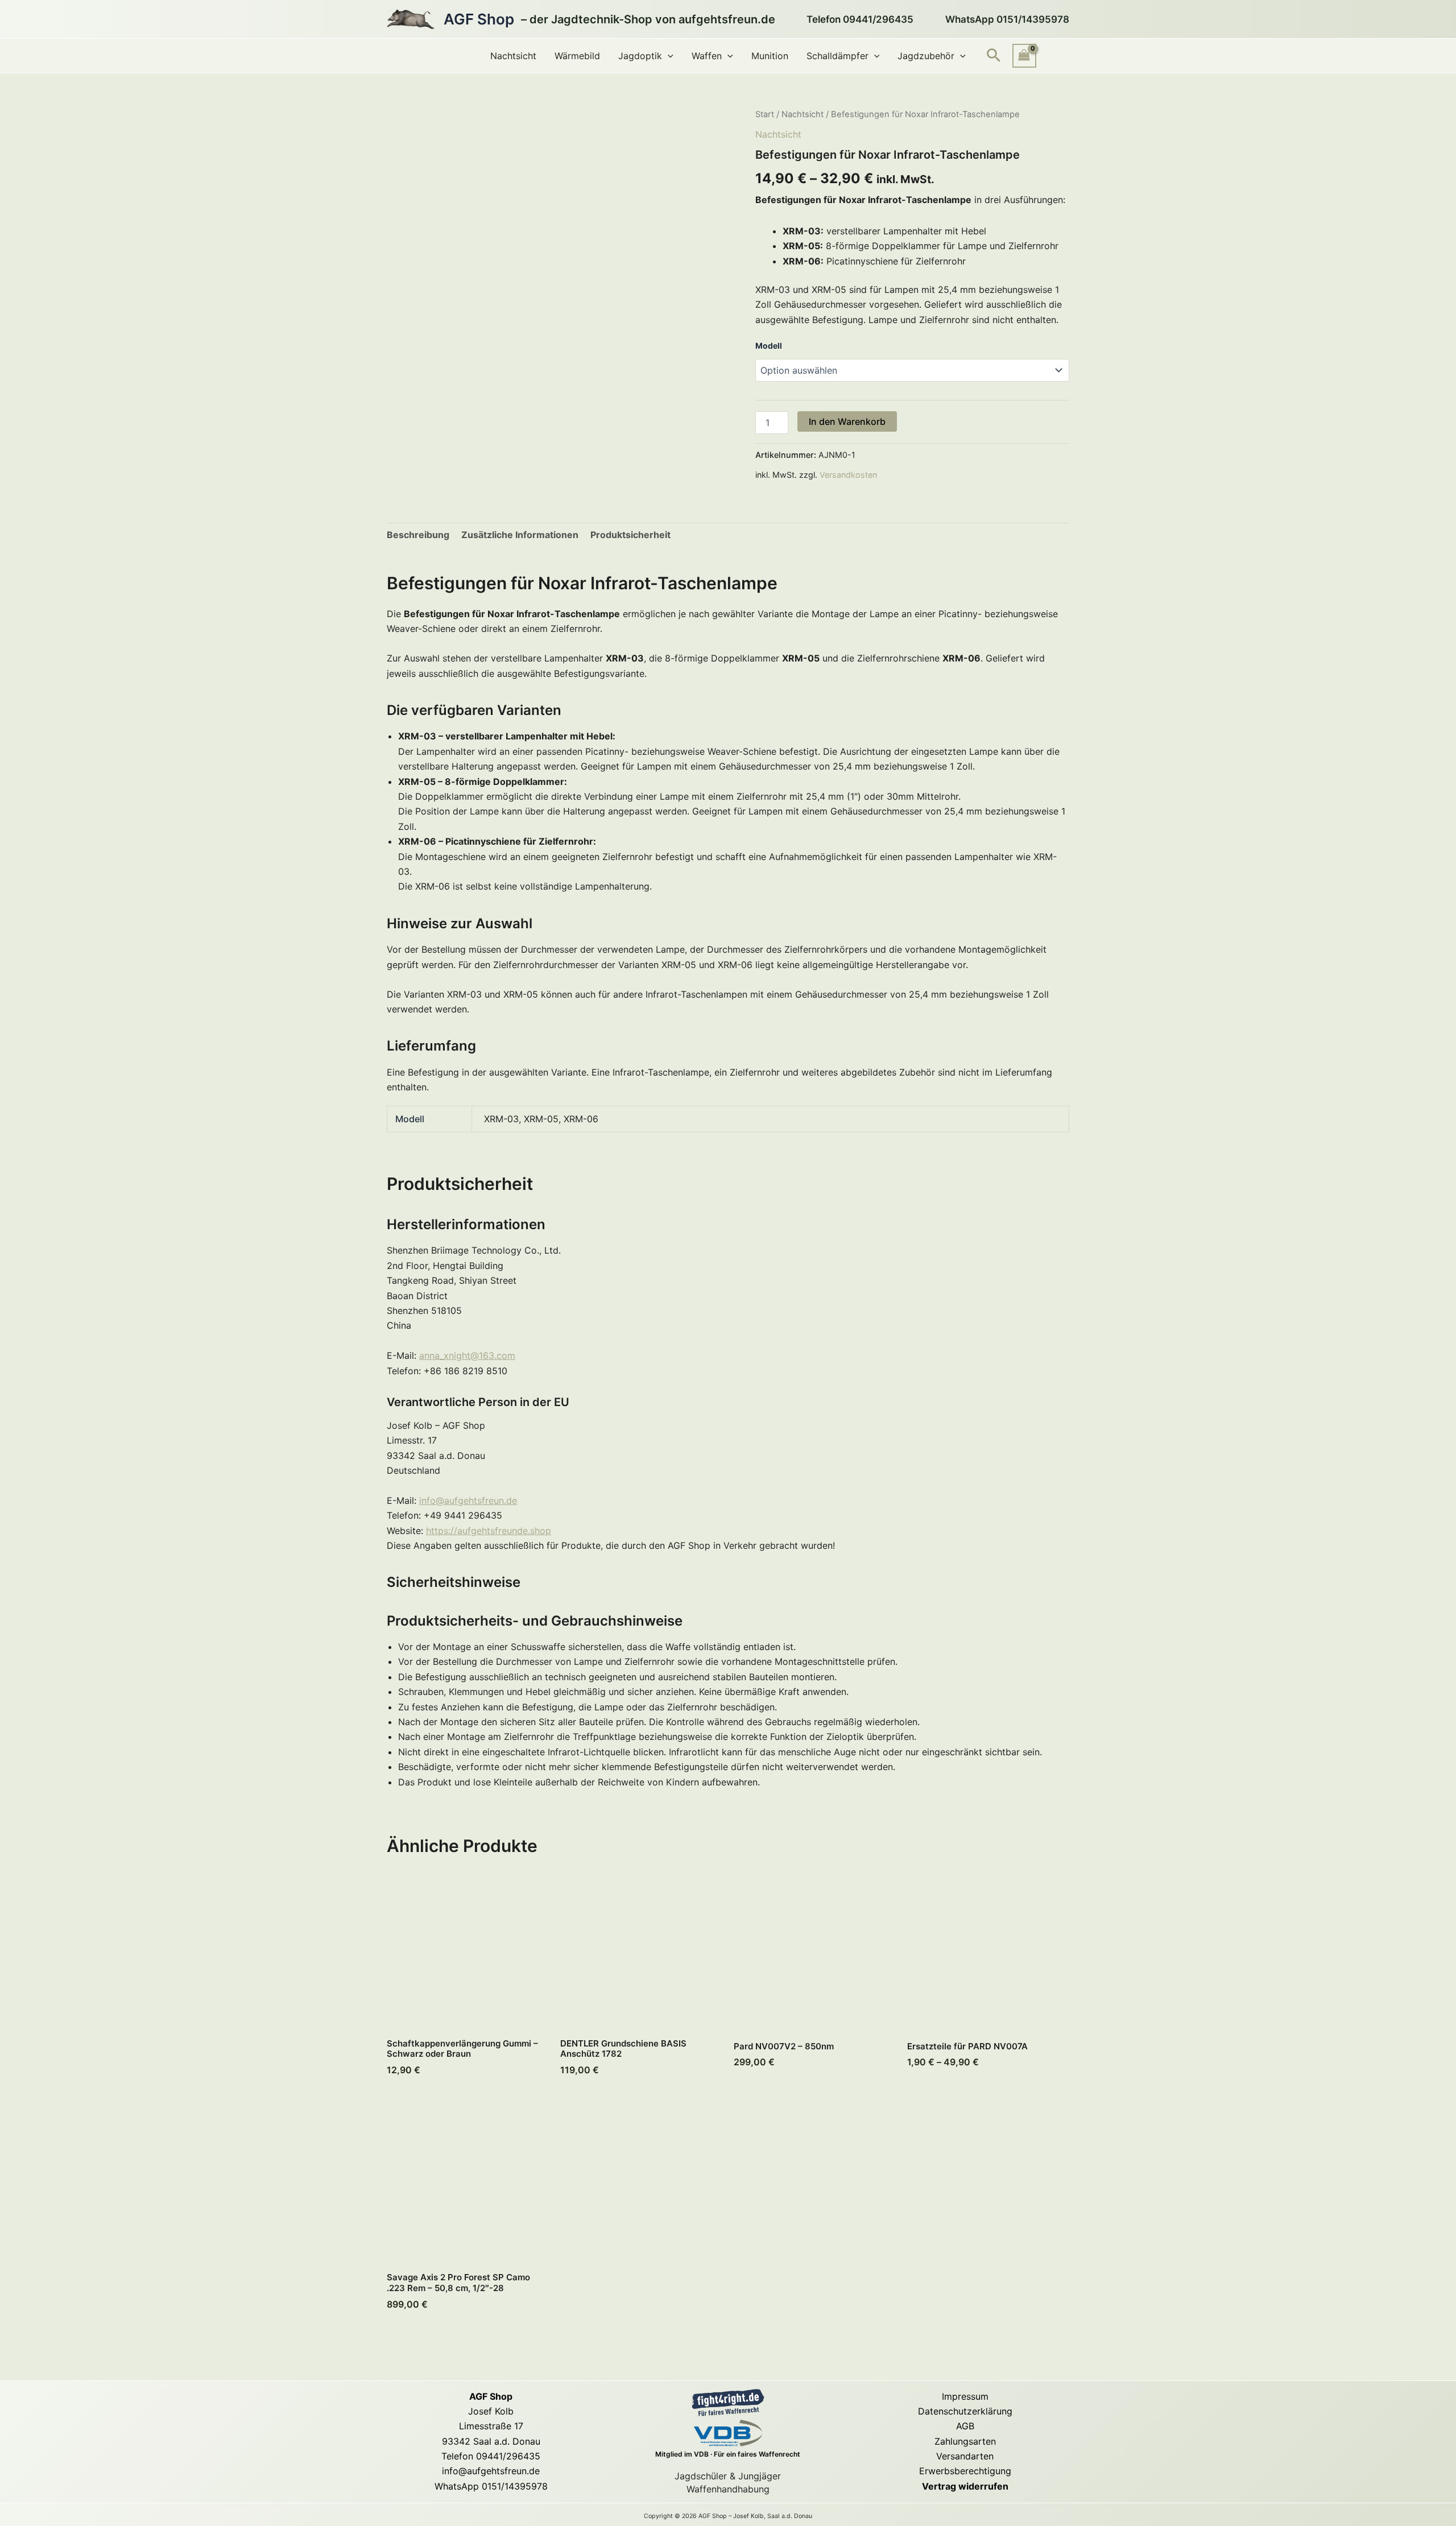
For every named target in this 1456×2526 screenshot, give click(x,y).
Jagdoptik (640, 56)
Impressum (965, 2396)
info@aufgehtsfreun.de (468, 1500)
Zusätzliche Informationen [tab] (520, 535)
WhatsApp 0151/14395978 (491, 2486)
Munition (770, 56)
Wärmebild (577, 56)
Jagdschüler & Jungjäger (728, 2476)
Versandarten (965, 2456)
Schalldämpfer (837, 56)
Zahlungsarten (965, 2441)
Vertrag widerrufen (965, 2486)
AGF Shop (479, 19)
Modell (769, 346)
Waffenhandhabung (728, 2489)
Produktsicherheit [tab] (630, 535)
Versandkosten (848, 475)
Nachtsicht (513, 56)
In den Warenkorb (847, 421)
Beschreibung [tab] (418, 535)
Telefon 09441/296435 (491, 2456)
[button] (668, 56)
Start (765, 114)
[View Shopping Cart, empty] (1024, 55)
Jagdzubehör (926, 56)
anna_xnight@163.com (467, 1355)
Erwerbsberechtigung (965, 2471)
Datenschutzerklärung (965, 2411)
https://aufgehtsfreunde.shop (489, 1531)
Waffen (707, 56)
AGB (965, 2426)
